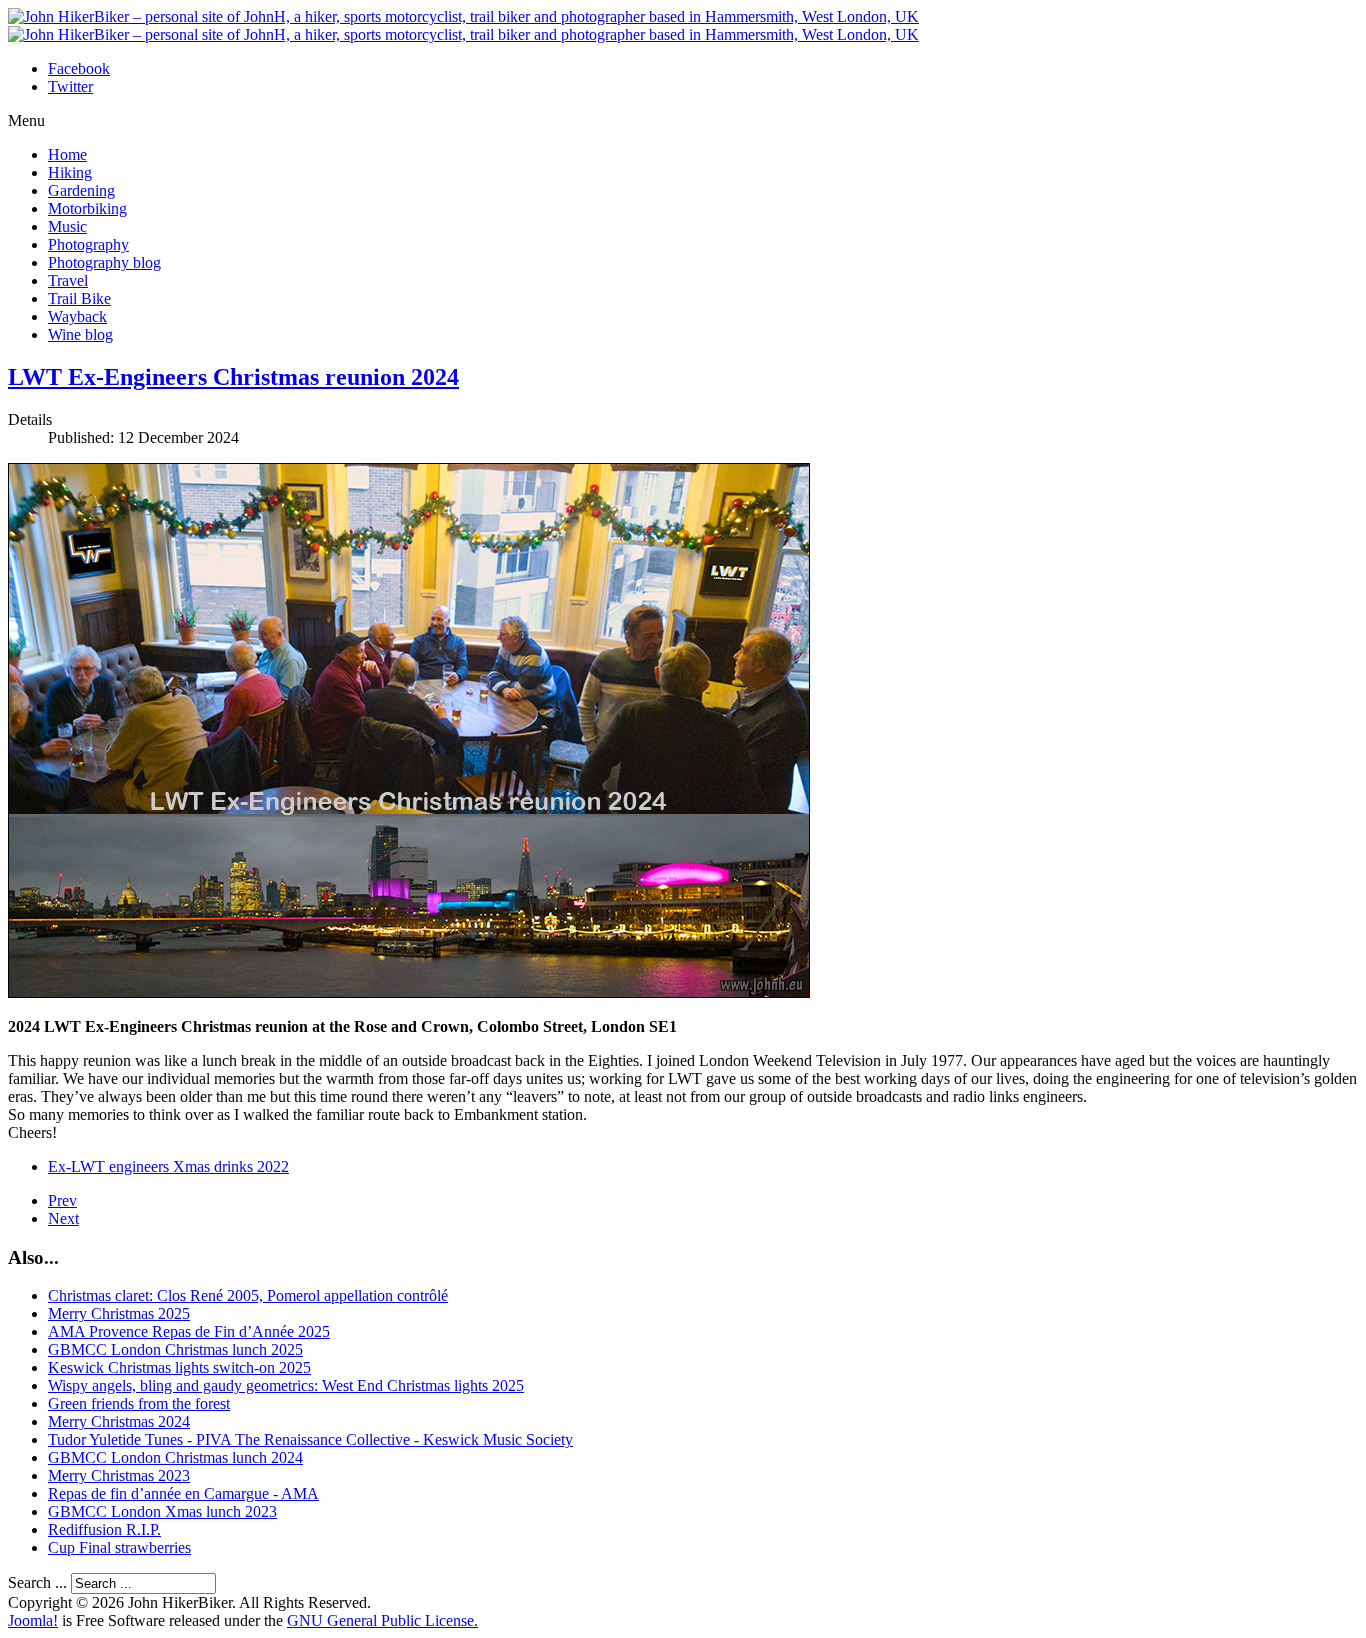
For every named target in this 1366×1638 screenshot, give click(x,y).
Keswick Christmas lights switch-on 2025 (179, 1367)
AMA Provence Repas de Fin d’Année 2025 (189, 1331)
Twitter (70, 86)
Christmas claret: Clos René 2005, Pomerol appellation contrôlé (248, 1295)
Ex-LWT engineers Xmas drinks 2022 (168, 1166)
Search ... (37, 1582)
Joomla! (33, 1620)
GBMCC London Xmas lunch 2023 (162, 1511)
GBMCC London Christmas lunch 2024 (175, 1457)
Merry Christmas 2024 (119, 1421)
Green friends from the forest (139, 1403)
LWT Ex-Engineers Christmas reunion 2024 (233, 377)
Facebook (79, 68)
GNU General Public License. (382, 1620)
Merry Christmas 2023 (119, 1475)
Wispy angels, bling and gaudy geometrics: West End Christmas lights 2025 (286, 1385)
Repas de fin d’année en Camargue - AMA (183, 1493)
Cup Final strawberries (119, 1547)
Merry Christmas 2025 (119, 1313)
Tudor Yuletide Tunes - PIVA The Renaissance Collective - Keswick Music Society (310, 1439)
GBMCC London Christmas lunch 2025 (175, 1349)
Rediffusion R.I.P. (104, 1529)
